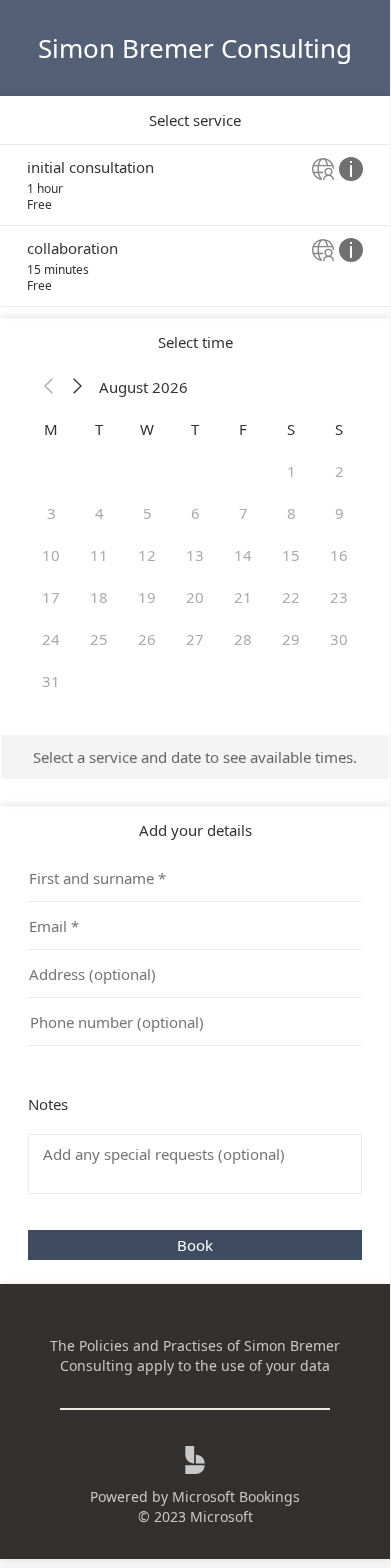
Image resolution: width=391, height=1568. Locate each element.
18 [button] (99, 597)
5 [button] (147, 513)
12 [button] (147, 555)
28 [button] (243, 639)
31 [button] (51, 681)
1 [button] (291, 471)
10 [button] (51, 555)
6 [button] (195, 513)
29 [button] (291, 639)
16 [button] (339, 555)
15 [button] (291, 555)
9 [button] (339, 513)
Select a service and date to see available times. (195, 757)
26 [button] (147, 639)
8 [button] (291, 513)
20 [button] (195, 597)
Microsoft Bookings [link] (236, 1496)
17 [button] (51, 597)
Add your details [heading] (195, 830)
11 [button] (99, 555)
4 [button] (99, 513)
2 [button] (339, 471)
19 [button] (147, 597)
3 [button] (51, 513)
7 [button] (243, 513)
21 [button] (243, 597)
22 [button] (291, 597)
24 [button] (51, 639)
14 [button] (243, 555)
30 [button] (339, 639)
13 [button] (195, 555)
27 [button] (195, 639)
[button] (49, 387)
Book (195, 1245)
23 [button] (339, 597)
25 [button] (99, 639)
